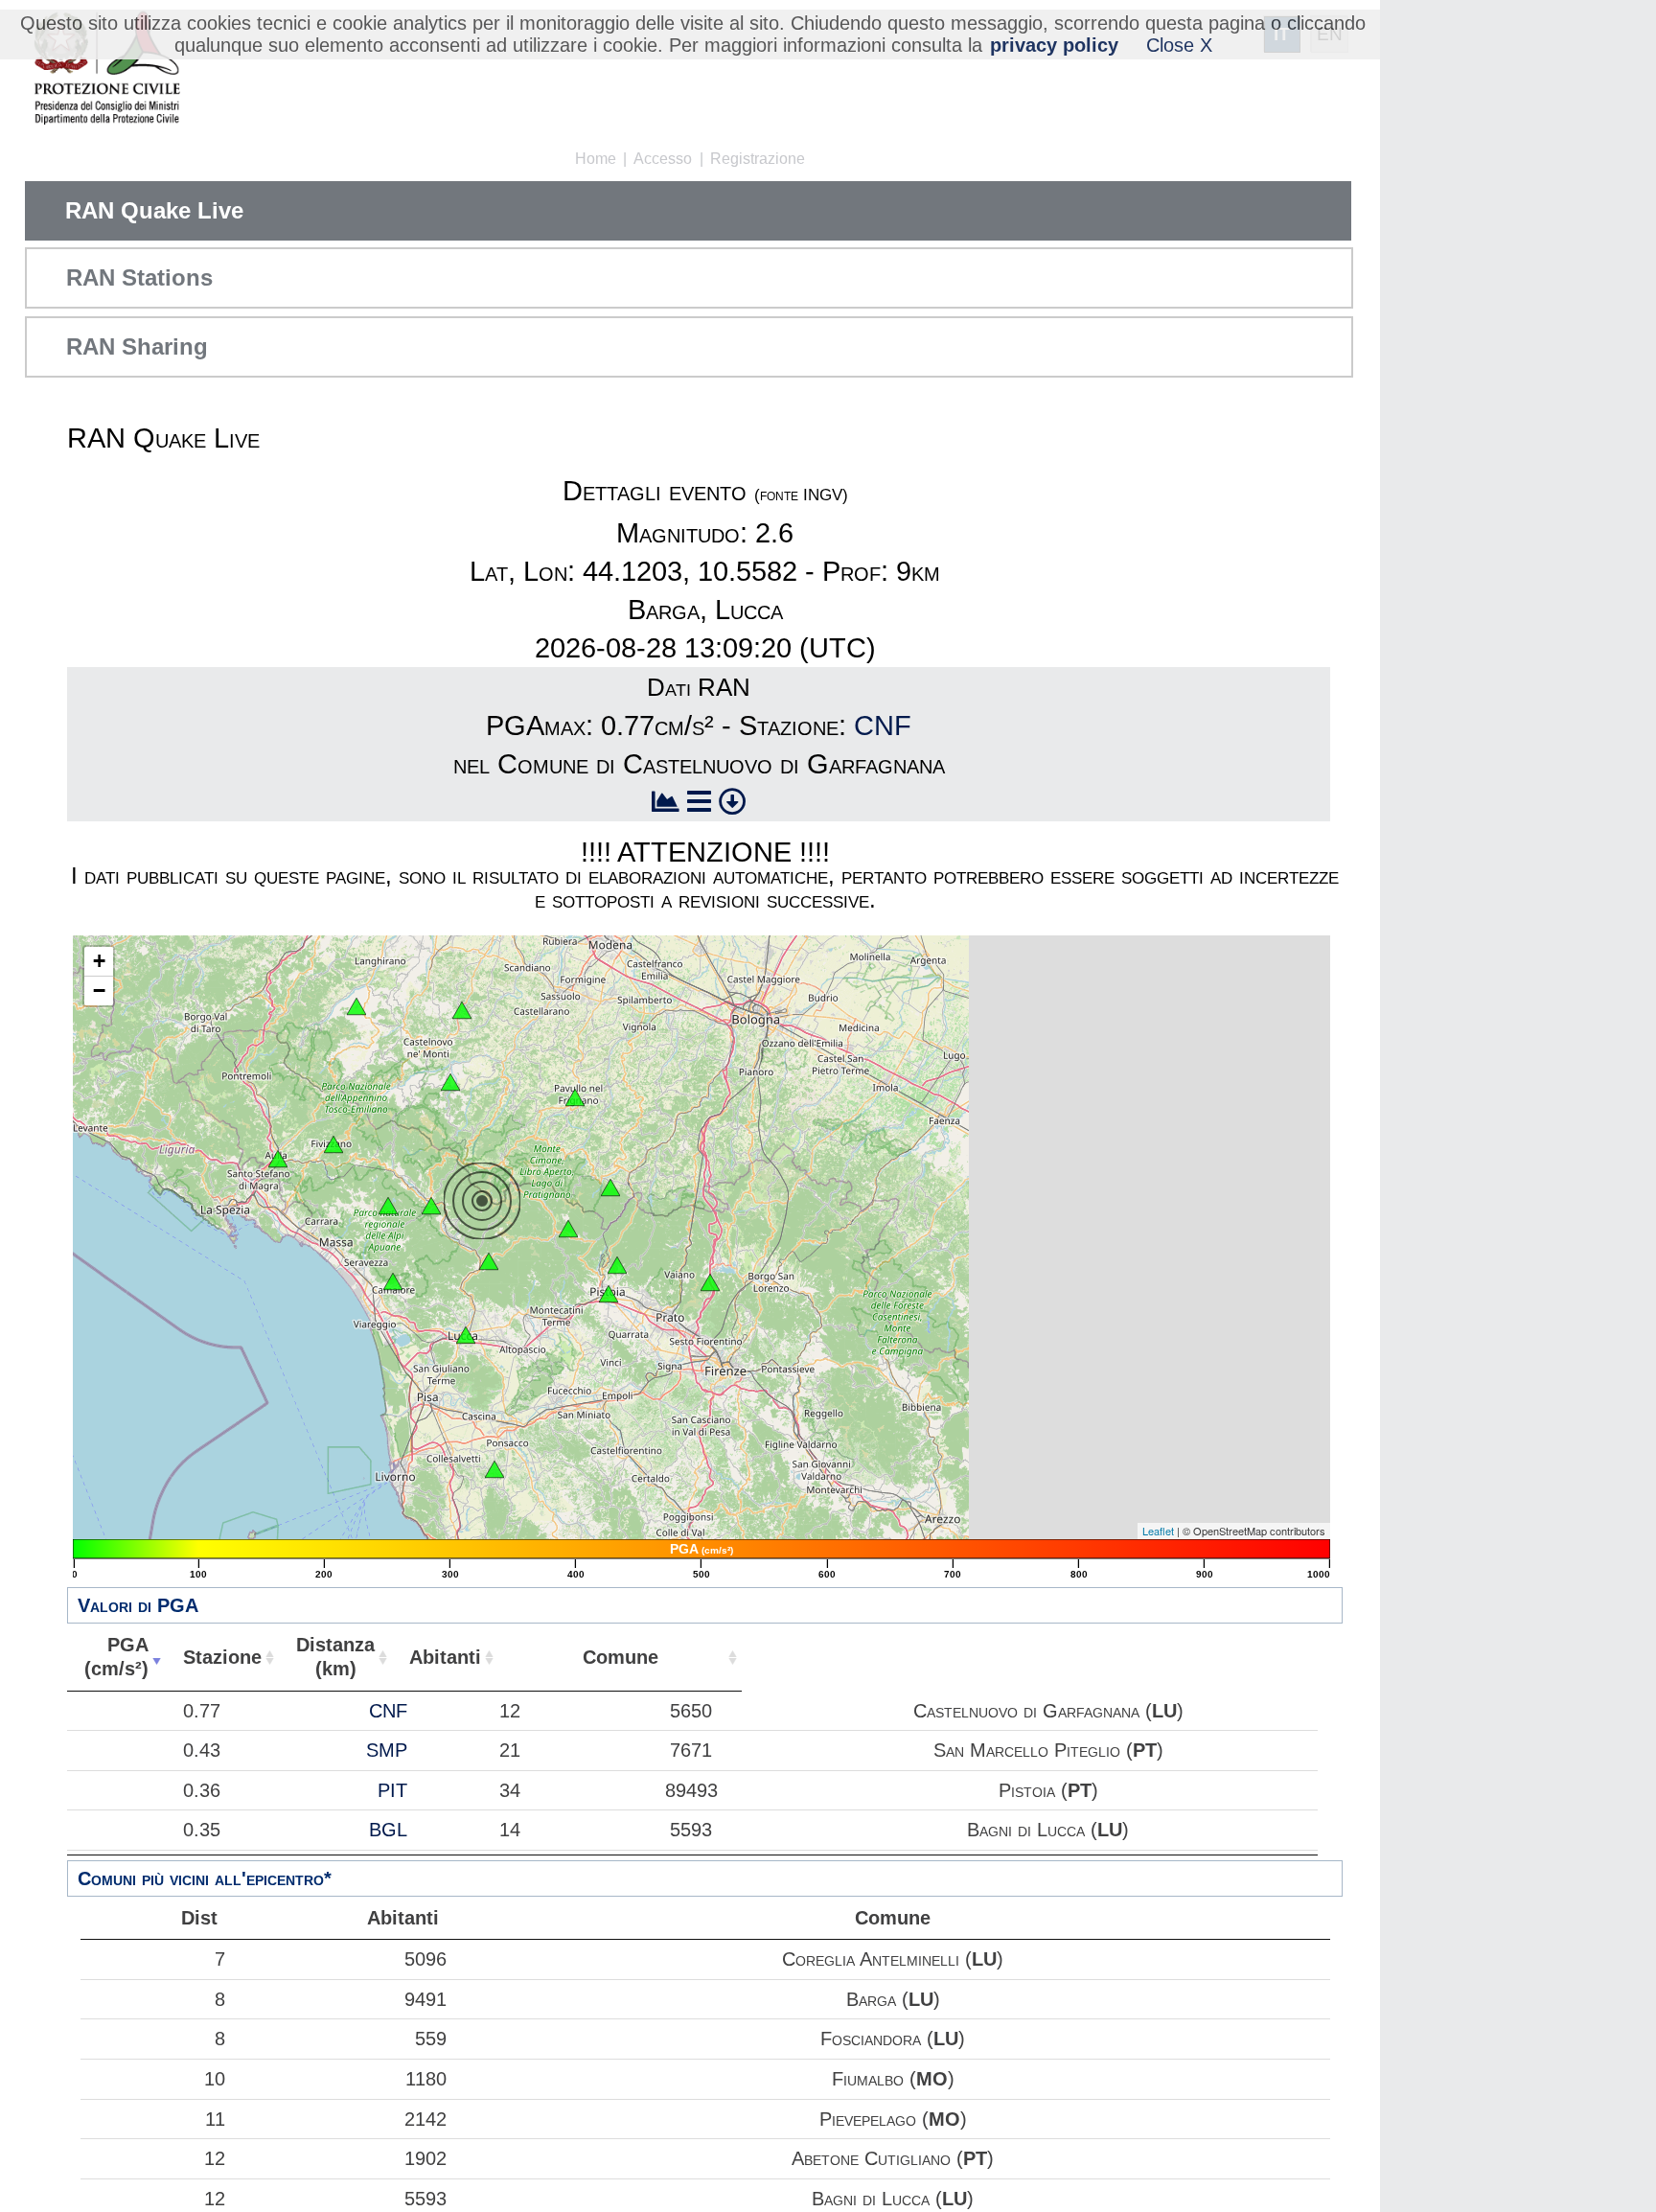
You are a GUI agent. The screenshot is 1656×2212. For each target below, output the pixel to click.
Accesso (663, 159)
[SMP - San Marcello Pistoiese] (568, 1229)
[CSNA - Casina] (462, 1010)
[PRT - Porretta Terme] (610, 1187)
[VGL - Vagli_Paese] (388, 1206)
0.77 (202, 1711)
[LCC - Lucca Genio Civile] (466, 1335)
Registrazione (758, 159)
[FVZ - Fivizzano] (333, 1144)
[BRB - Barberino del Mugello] (710, 1282)
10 (215, 2079)
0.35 (202, 1830)
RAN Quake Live (154, 210)
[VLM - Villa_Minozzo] (450, 1082)
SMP (387, 1750)
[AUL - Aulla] (278, 1159)
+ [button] (99, 961)
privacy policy (1054, 45)
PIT (392, 1790)
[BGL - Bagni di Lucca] (489, 1261)
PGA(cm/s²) (116, 1657)
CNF (883, 726)
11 (215, 2119)
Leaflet (1158, 1531)
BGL (388, 1830)
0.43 (202, 1750)
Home (596, 159)
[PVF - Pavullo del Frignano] (575, 1097)
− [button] (99, 991)
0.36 (202, 1790)
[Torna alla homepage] (107, 69)
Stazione (222, 1657)
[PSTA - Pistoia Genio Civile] (609, 1294)
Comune (621, 1657)
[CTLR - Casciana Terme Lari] (494, 1469)
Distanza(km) (335, 1657)
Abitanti (445, 1657)
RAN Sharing (137, 346)
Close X (1179, 45)
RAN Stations (139, 277)
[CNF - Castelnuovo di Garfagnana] (431, 1206)
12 (215, 2158)
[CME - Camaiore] (393, 1281)
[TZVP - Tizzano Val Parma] (356, 1006)
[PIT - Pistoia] (617, 1265)
